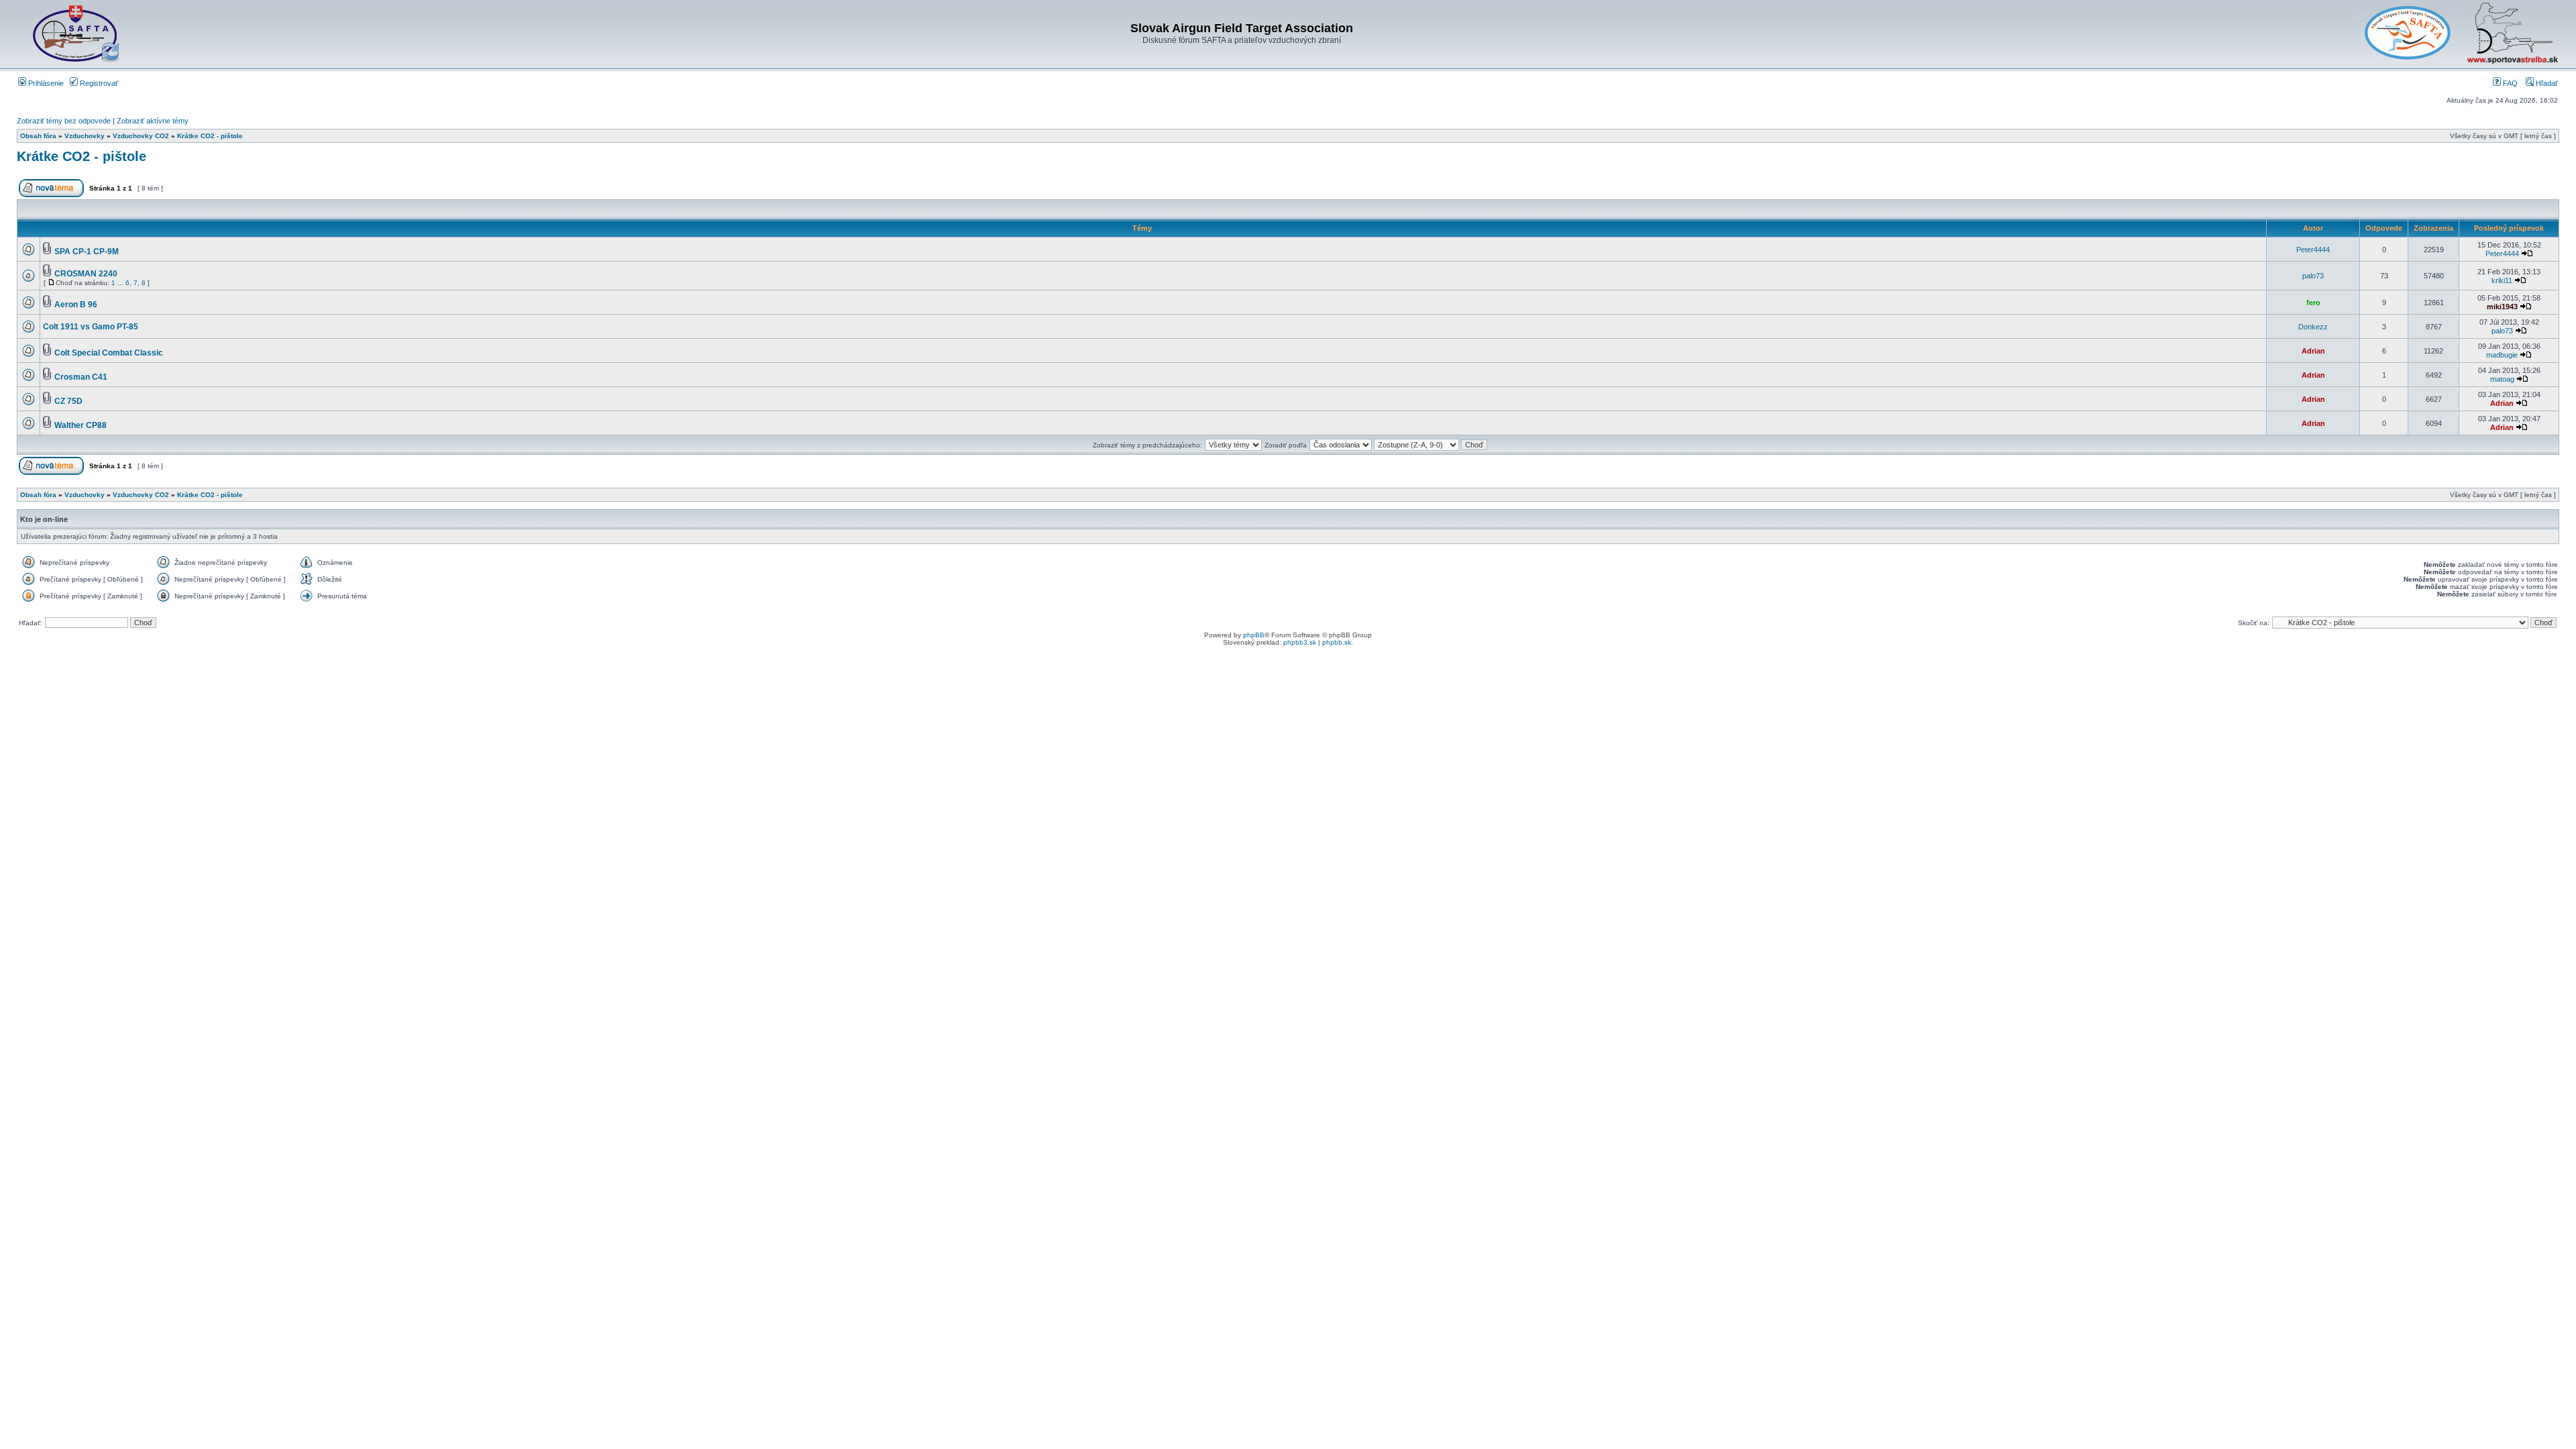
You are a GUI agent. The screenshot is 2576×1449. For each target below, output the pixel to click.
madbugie (2502, 355)
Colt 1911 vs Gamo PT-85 (91, 327)
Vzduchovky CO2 (141, 136)
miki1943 (2502, 307)
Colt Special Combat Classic (109, 353)
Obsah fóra (38, 136)
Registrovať (98, 83)
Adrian (2313, 351)
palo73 (2313, 276)
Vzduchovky (85, 136)
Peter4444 (2313, 250)
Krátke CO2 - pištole (210, 136)
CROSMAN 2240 (86, 274)
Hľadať (2546, 83)
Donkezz (2313, 327)
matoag (2502, 379)
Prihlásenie (45, 83)
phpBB (1254, 635)
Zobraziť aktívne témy (153, 121)
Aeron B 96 (76, 305)
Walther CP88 (80, 425)
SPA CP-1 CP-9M (87, 252)
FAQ (2509, 83)
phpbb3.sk (1300, 642)
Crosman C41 (81, 377)
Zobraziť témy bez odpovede (64, 121)
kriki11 (2502, 280)
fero (2313, 303)
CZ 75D (68, 401)
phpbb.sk (1337, 642)
